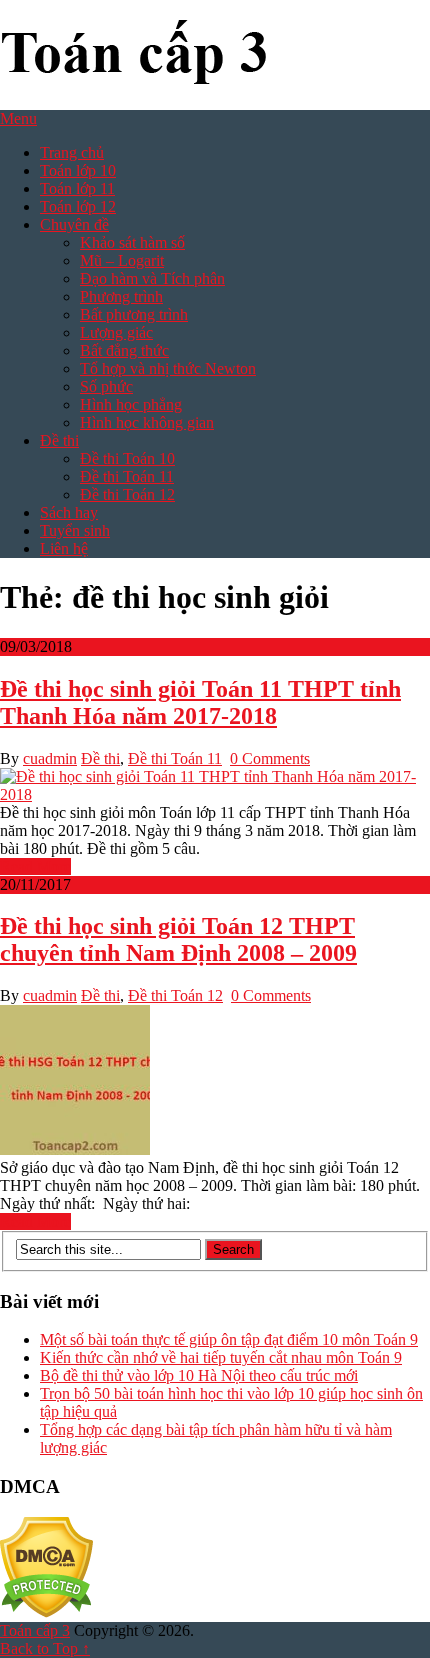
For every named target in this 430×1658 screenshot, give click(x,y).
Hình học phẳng (131, 404)
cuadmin (50, 758)
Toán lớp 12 (78, 206)
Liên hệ (64, 548)
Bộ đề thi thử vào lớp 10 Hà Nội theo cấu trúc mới (199, 1375)
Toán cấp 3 (35, 1630)
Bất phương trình (134, 314)
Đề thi (59, 440)
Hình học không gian (147, 422)
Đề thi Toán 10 (127, 458)
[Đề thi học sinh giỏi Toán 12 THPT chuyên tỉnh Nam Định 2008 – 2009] (215, 1082)
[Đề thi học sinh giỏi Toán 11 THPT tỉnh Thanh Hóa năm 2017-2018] (215, 786)
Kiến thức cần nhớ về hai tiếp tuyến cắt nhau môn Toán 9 (221, 1357)
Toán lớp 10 (78, 170)
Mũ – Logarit (122, 260)
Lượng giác (116, 332)
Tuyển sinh (75, 530)
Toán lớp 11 (77, 188)
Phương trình (121, 296)
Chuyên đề (74, 224)
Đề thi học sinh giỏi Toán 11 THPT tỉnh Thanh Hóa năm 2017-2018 (200, 702)
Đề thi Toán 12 (127, 494)
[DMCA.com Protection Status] (46, 1612)
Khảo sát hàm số (132, 242)
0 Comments (270, 758)
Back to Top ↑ (45, 1648)
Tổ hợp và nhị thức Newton (168, 368)
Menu (18, 118)
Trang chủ (72, 152)
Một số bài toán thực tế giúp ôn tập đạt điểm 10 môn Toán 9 (229, 1339)
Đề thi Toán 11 (127, 476)
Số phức (106, 386)
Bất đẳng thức (124, 350)
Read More (35, 866)
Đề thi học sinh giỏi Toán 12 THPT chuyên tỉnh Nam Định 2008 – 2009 (178, 939)
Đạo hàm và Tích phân (152, 278)
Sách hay (69, 512)
